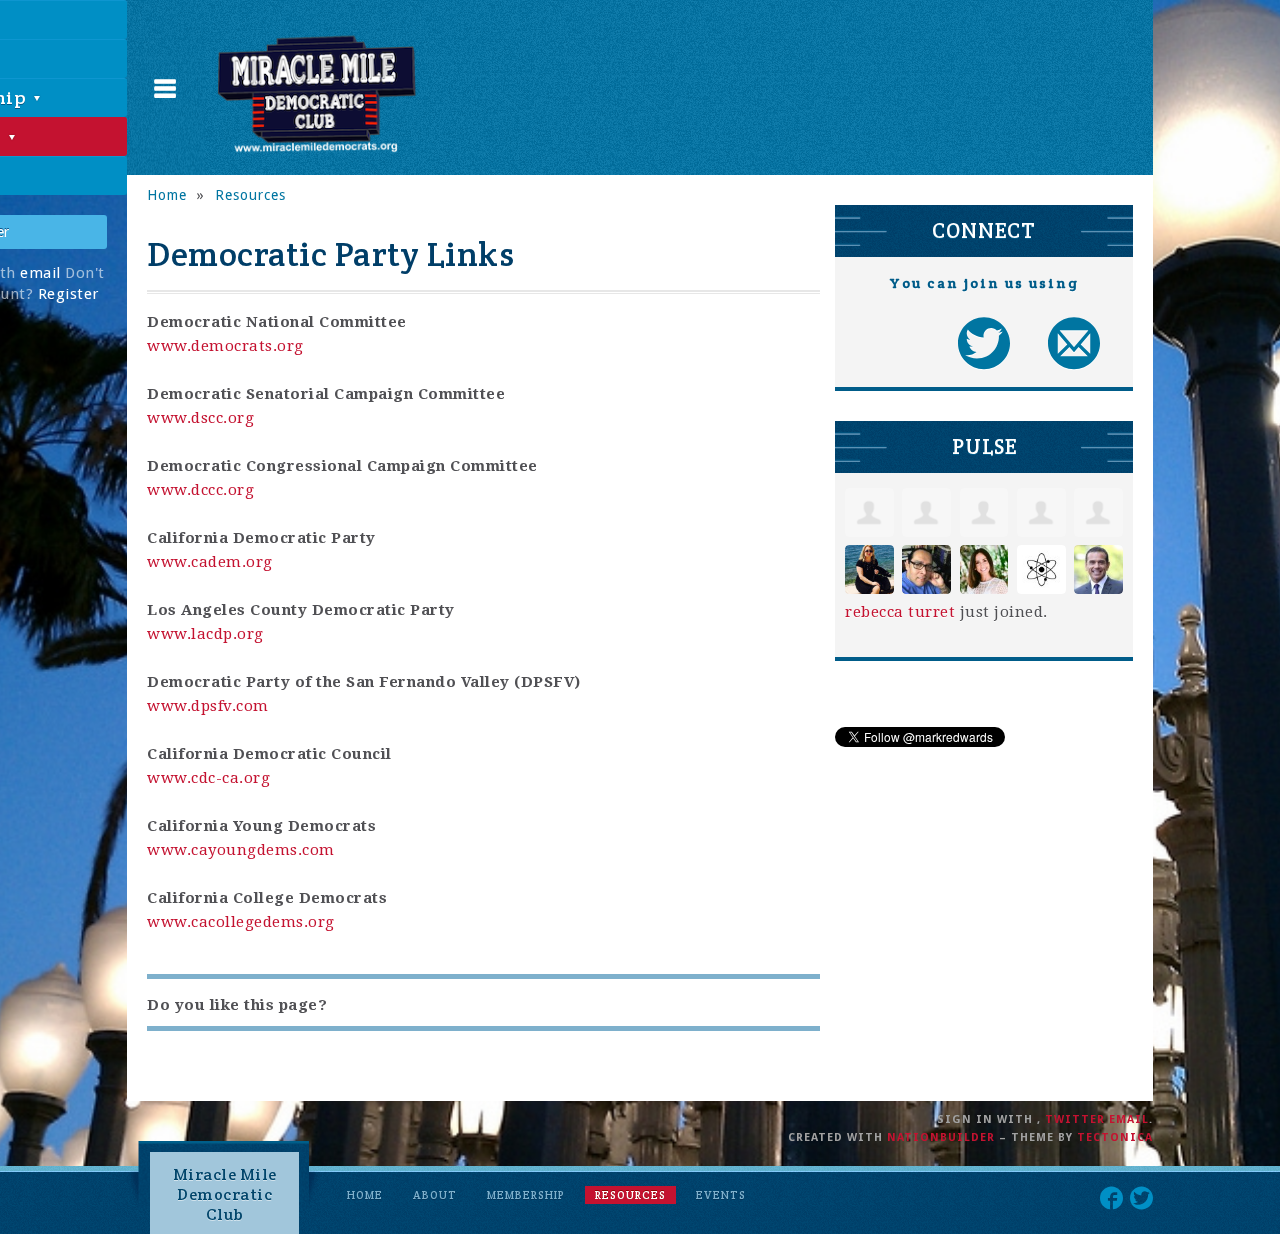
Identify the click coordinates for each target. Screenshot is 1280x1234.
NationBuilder (941, 1137)
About (435, 1195)
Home (167, 195)
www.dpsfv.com (208, 706)
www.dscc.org (200, 418)
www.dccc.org (200, 490)
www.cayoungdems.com (241, 850)
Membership (526, 1195)
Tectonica (1115, 1137)
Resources (250, 195)
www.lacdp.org (205, 634)
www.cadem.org (210, 562)
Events (721, 1195)
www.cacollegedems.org (241, 922)
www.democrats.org (225, 346)
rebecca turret (900, 612)
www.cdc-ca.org (208, 778)
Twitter (1075, 1119)
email (40, 273)
